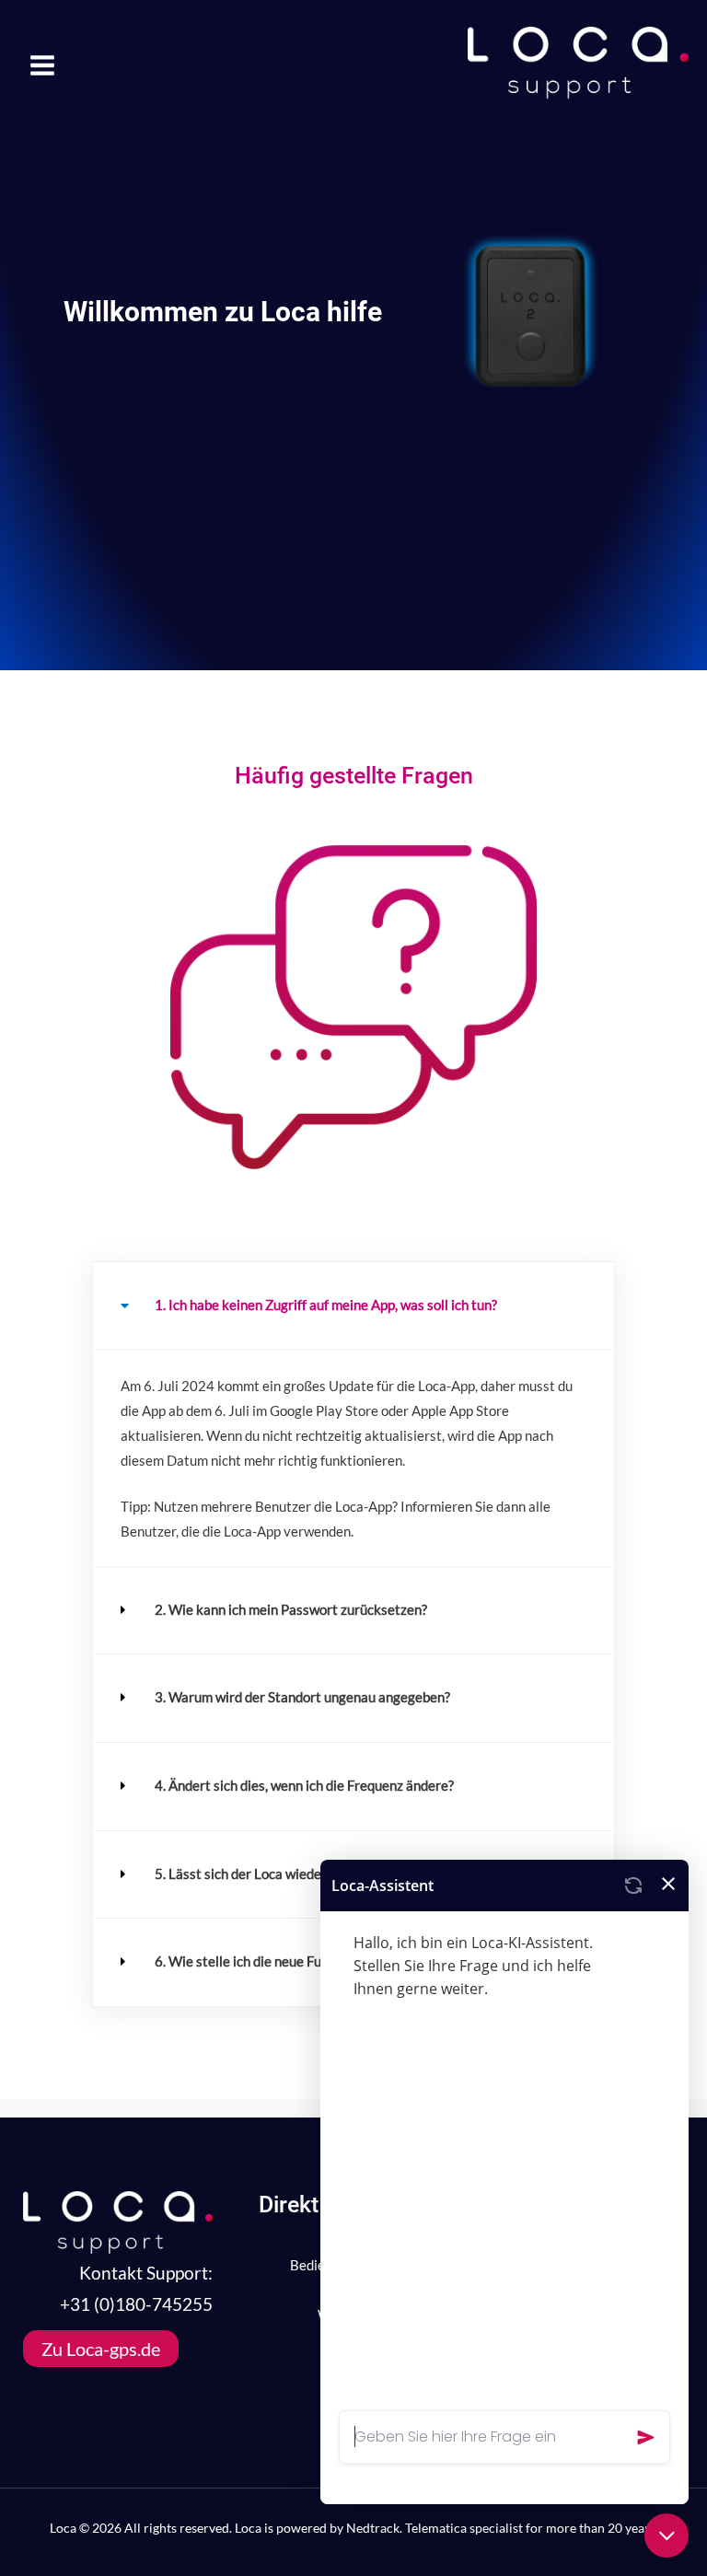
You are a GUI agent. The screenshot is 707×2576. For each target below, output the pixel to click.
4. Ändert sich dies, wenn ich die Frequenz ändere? (304, 1786)
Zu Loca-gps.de (101, 2349)
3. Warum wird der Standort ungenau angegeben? (302, 1697)
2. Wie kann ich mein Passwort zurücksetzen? (291, 1610)
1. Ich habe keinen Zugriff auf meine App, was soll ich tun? (326, 1305)
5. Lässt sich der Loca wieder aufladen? (271, 1874)
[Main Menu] (42, 65)
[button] (353, 1306)
